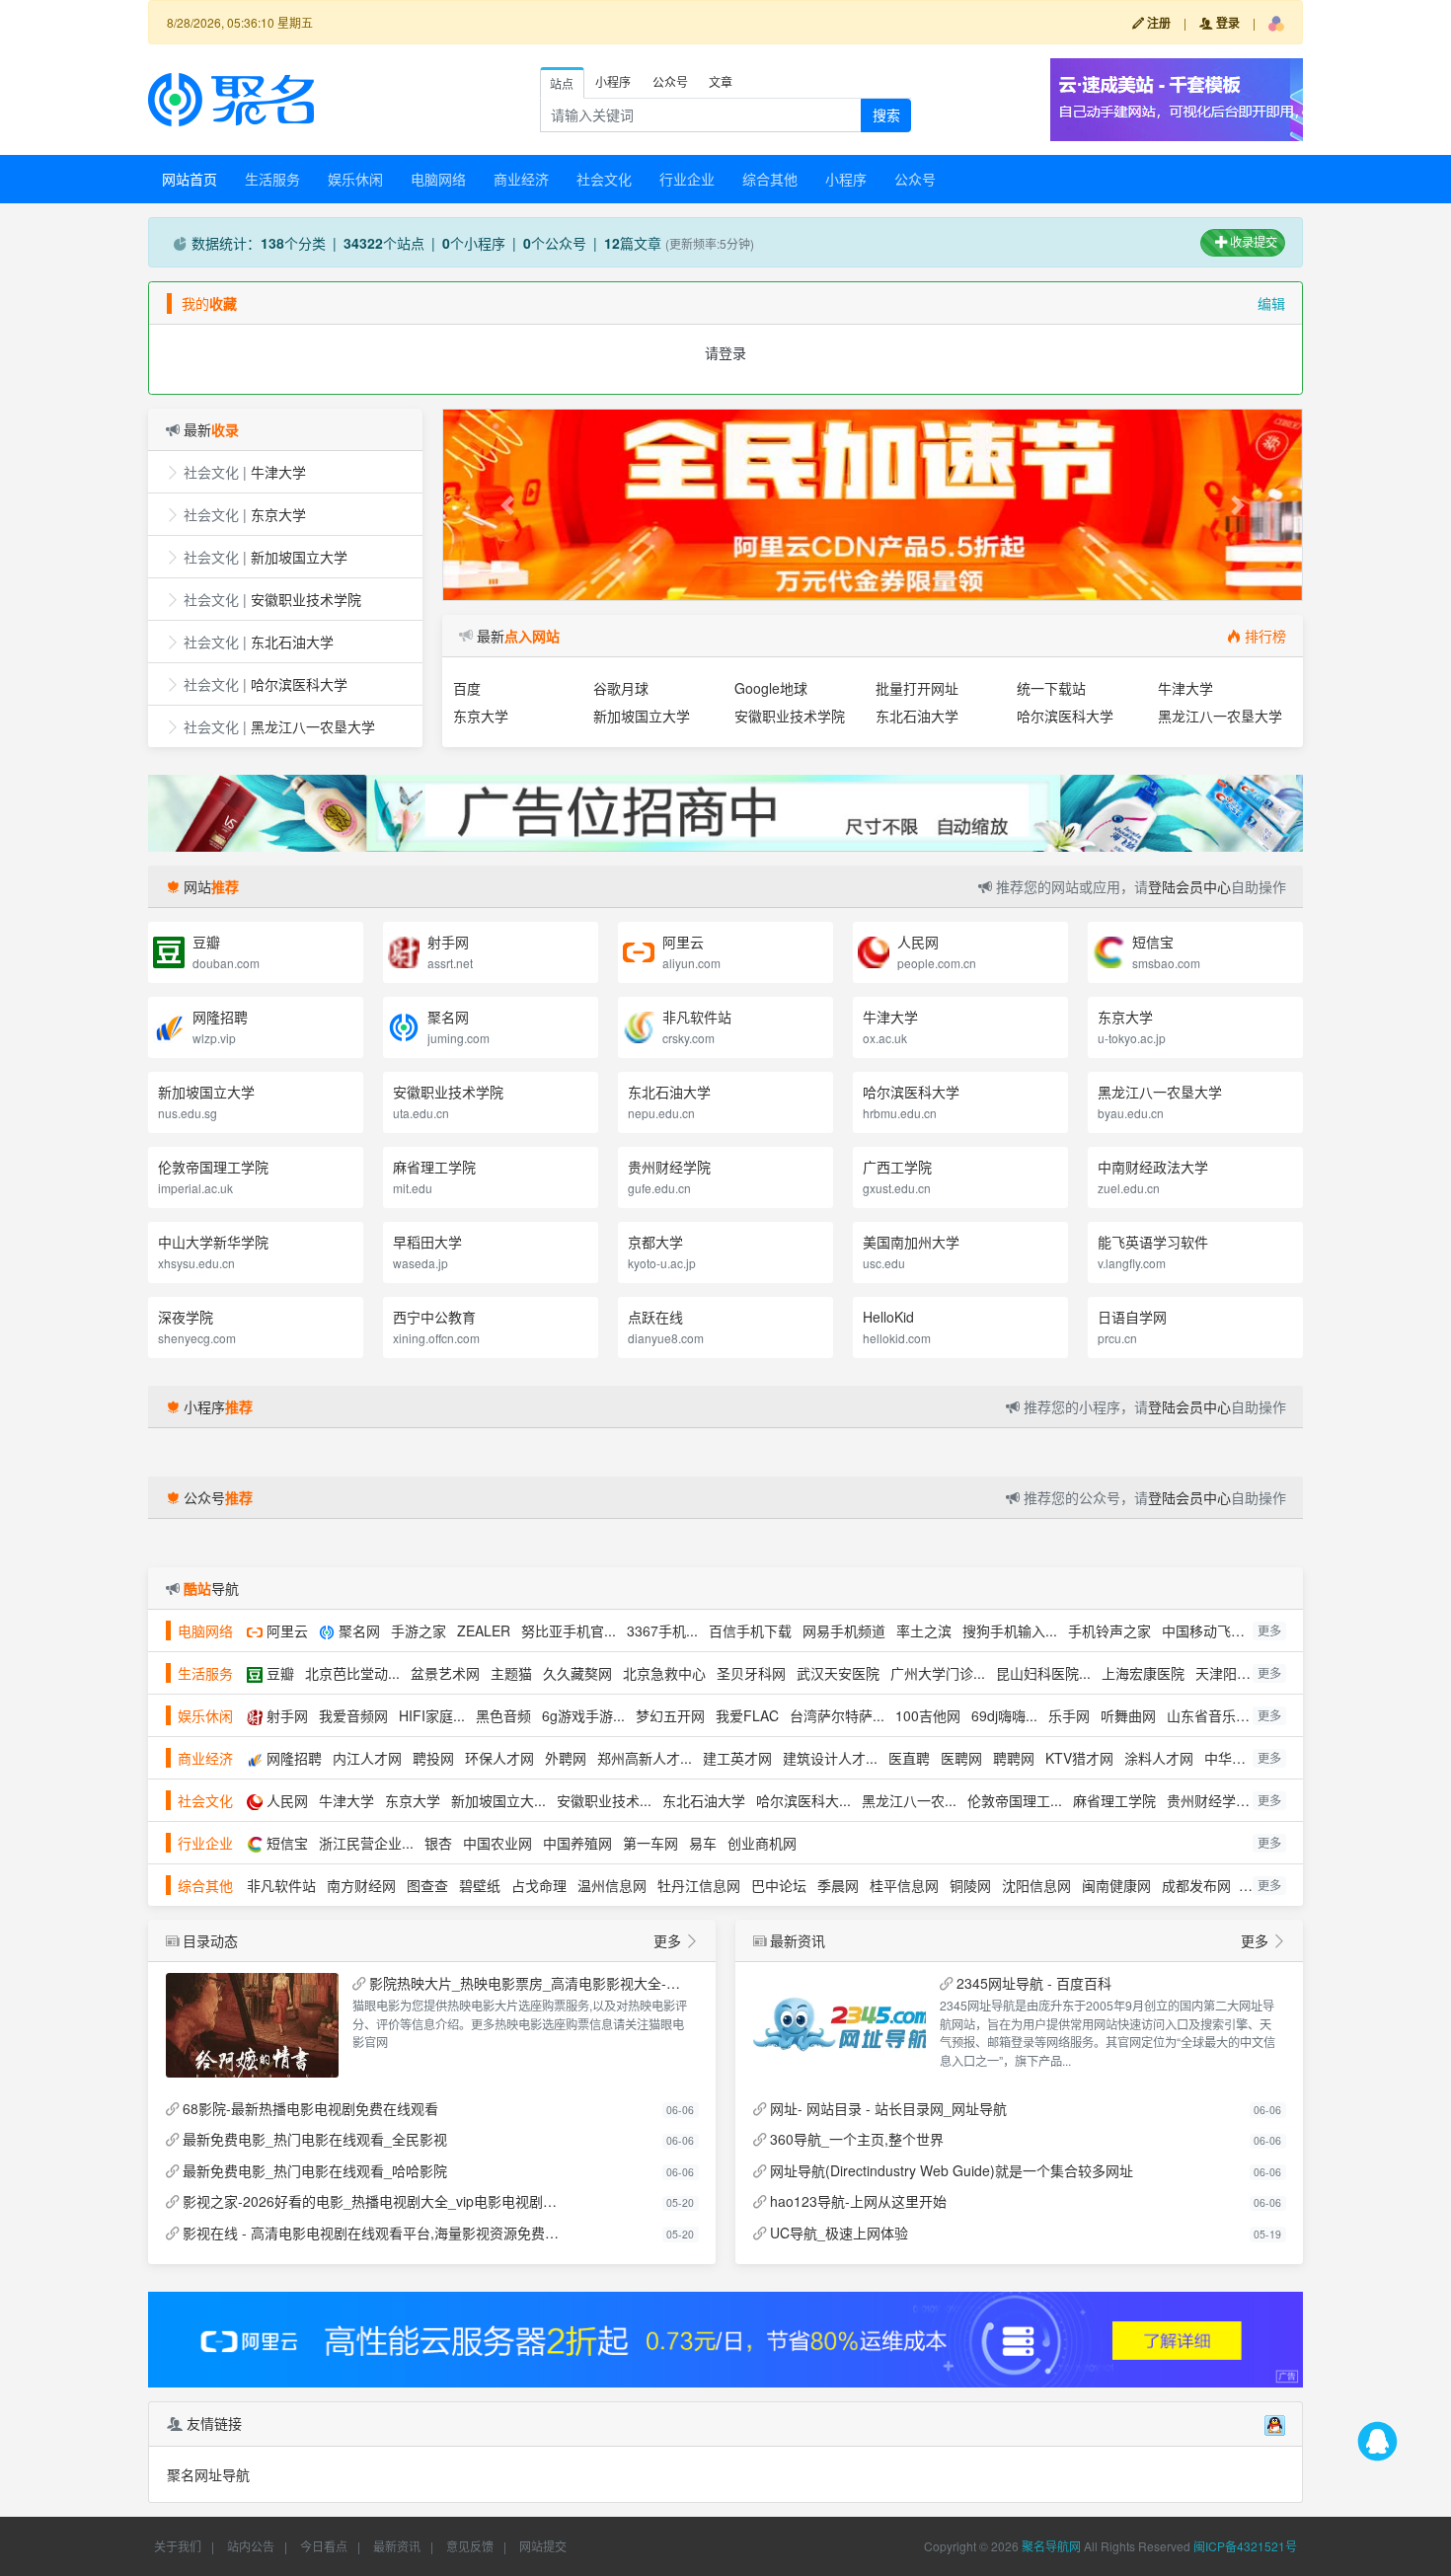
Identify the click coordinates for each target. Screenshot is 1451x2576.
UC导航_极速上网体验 (839, 2233)
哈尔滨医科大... (803, 1800)
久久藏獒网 (577, 1673)
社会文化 (604, 179)
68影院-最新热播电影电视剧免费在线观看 (310, 2108)
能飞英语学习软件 (1153, 1242)
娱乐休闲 (355, 179)
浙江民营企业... (366, 1843)
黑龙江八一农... (909, 1800)
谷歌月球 (621, 688)
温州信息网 (612, 1885)
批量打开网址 (917, 688)
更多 (1269, 1630)
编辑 (1271, 303)
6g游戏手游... (583, 1715)
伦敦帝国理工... (1015, 1800)
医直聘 (909, 1758)
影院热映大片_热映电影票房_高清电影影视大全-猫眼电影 (530, 1983)
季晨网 (838, 1885)
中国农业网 (497, 1843)
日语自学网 (1132, 1317)
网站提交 (543, 2546)
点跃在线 (655, 1317)
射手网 (448, 942)
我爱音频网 (353, 1715)
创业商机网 (762, 1843)
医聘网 (961, 1758)
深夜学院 (186, 1317)
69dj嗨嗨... (1004, 1715)
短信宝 (1153, 942)
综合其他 (770, 179)
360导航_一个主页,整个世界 (857, 2139)
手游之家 (419, 1630)
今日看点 (324, 2546)
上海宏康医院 (1143, 1673)
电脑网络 (438, 179)
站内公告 (251, 2546)
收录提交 (1252, 241)
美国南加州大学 (911, 1242)
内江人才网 (367, 1758)
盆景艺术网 (445, 1673)
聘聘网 (1014, 1758)
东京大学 (278, 514)
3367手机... (662, 1630)
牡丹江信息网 (699, 1885)
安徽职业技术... (604, 1800)
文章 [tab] (721, 81)
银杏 (438, 1843)
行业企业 (687, 179)
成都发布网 (1196, 1885)
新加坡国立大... (498, 1800)
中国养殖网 (577, 1843)
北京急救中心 (664, 1673)
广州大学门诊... (938, 1673)
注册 (1157, 23)
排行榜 (1265, 636)
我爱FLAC (747, 1715)
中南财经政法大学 (1153, 1167)
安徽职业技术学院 (306, 599)
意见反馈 (470, 2546)
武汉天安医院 (838, 1673)
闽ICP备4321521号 (1245, 2546)
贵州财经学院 (669, 1167)
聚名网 (448, 1017)
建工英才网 (737, 1758)
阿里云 (683, 942)
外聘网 (566, 1758)
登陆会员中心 (1189, 886)
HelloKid (888, 1317)
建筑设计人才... (830, 1758)
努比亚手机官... (569, 1630)
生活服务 (272, 179)
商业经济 (521, 179)
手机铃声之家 (1109, 1630)
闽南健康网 (1116, 1885)
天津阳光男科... (1243, 1673)
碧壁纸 (480, 1885)
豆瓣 (206, 942)
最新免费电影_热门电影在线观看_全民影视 (315, 2139)
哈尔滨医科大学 (299, 684)
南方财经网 (361, 1885)
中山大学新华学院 (213, 1242)
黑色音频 (503, 1715)
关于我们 (178, 2546)
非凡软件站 (697, 1017)
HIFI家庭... (432, 1715)
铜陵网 (970, 1885)
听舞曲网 (1128, 1715)
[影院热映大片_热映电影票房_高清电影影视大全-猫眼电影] (252, 2025)
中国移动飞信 (1203, 1630)
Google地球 (771, 688)
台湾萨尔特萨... (837, 1715)
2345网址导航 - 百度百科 (1034, 1983)
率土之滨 (924, 1630)
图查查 (427, 1885)
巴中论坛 (779, 1885)
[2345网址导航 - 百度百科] (840, 2025)
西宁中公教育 (434, 1317)
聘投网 (433, 1758)
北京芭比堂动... (352, 1673)
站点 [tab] (562, 83)
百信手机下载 (750, 1630)
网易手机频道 (844, 1630)
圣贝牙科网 (751, 1673)
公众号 (915, 179)
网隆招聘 (220, 1017)
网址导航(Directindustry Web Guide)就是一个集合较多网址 (952, 2170)
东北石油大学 (292, 642)
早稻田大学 (427, 1242)
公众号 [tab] (670, 81)
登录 (1226, 23)
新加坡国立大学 (299, 557)
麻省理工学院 (434, 1167)
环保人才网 (499, 1758)
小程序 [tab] (613, 81)
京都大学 (655, 1242)
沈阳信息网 (1036, 1885)
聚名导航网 (1051, 2546)
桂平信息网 (904, 1885)
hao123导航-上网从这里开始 (858, 2201)
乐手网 (1069, 1715)
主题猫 (511, 1673)
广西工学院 (897, 1167)
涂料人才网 (1159, 1758)
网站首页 (190, 179)
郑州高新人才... (645, 1758)
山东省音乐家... (1214, 1715)
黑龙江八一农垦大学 (313, 726)
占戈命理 (539, 1885)
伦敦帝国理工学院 (213, 1167)
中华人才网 (1239, 1758)
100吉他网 (928, 1715)
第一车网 (650, 1843)
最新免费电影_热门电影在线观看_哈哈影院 (315, 2170)
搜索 (886, 114)
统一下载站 (1051, 688)
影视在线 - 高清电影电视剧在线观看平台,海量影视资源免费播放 (374, 2233)
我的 (209, 303)
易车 (703, 1843)
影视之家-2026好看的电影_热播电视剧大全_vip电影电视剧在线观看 (374, 2201)
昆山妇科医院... (1043, 1673)
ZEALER (484, 1630)
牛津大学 (278, 472)
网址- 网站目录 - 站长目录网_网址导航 (888, 2108)
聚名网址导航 (208, 2474)
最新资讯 (397, 2546)
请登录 (725, 352)
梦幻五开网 (670, 1715)
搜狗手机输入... (1010, 1630)
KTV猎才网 (1079, 1758)
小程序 (846, 179)
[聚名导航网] (231, 98)
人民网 (918, 942)
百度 (467, 688)
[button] (1276, 23)
